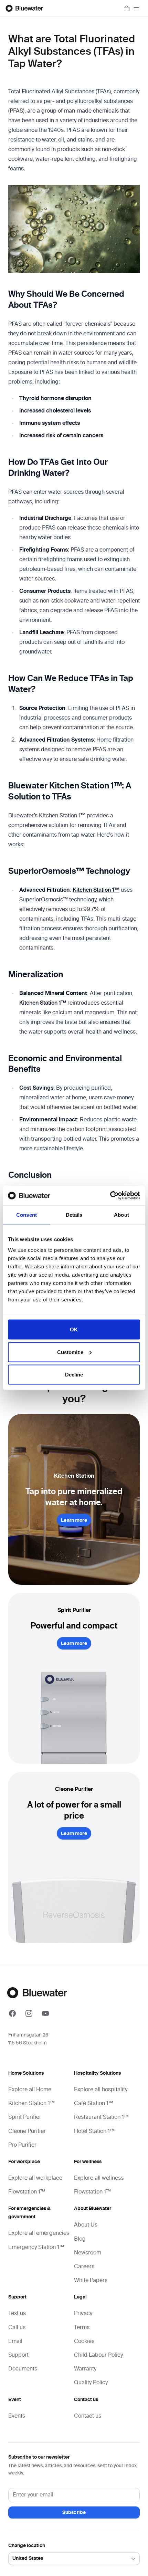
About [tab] (121, 1214)
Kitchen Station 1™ (96, 890)
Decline (74, 1375)
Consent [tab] (27, 1214)
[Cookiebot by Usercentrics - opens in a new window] (110, 1196)
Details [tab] (74, 1214)
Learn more (74, 1520)
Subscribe (74, 2513)
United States (28, 2558)
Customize (70, 1352)
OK (74, 1329)
